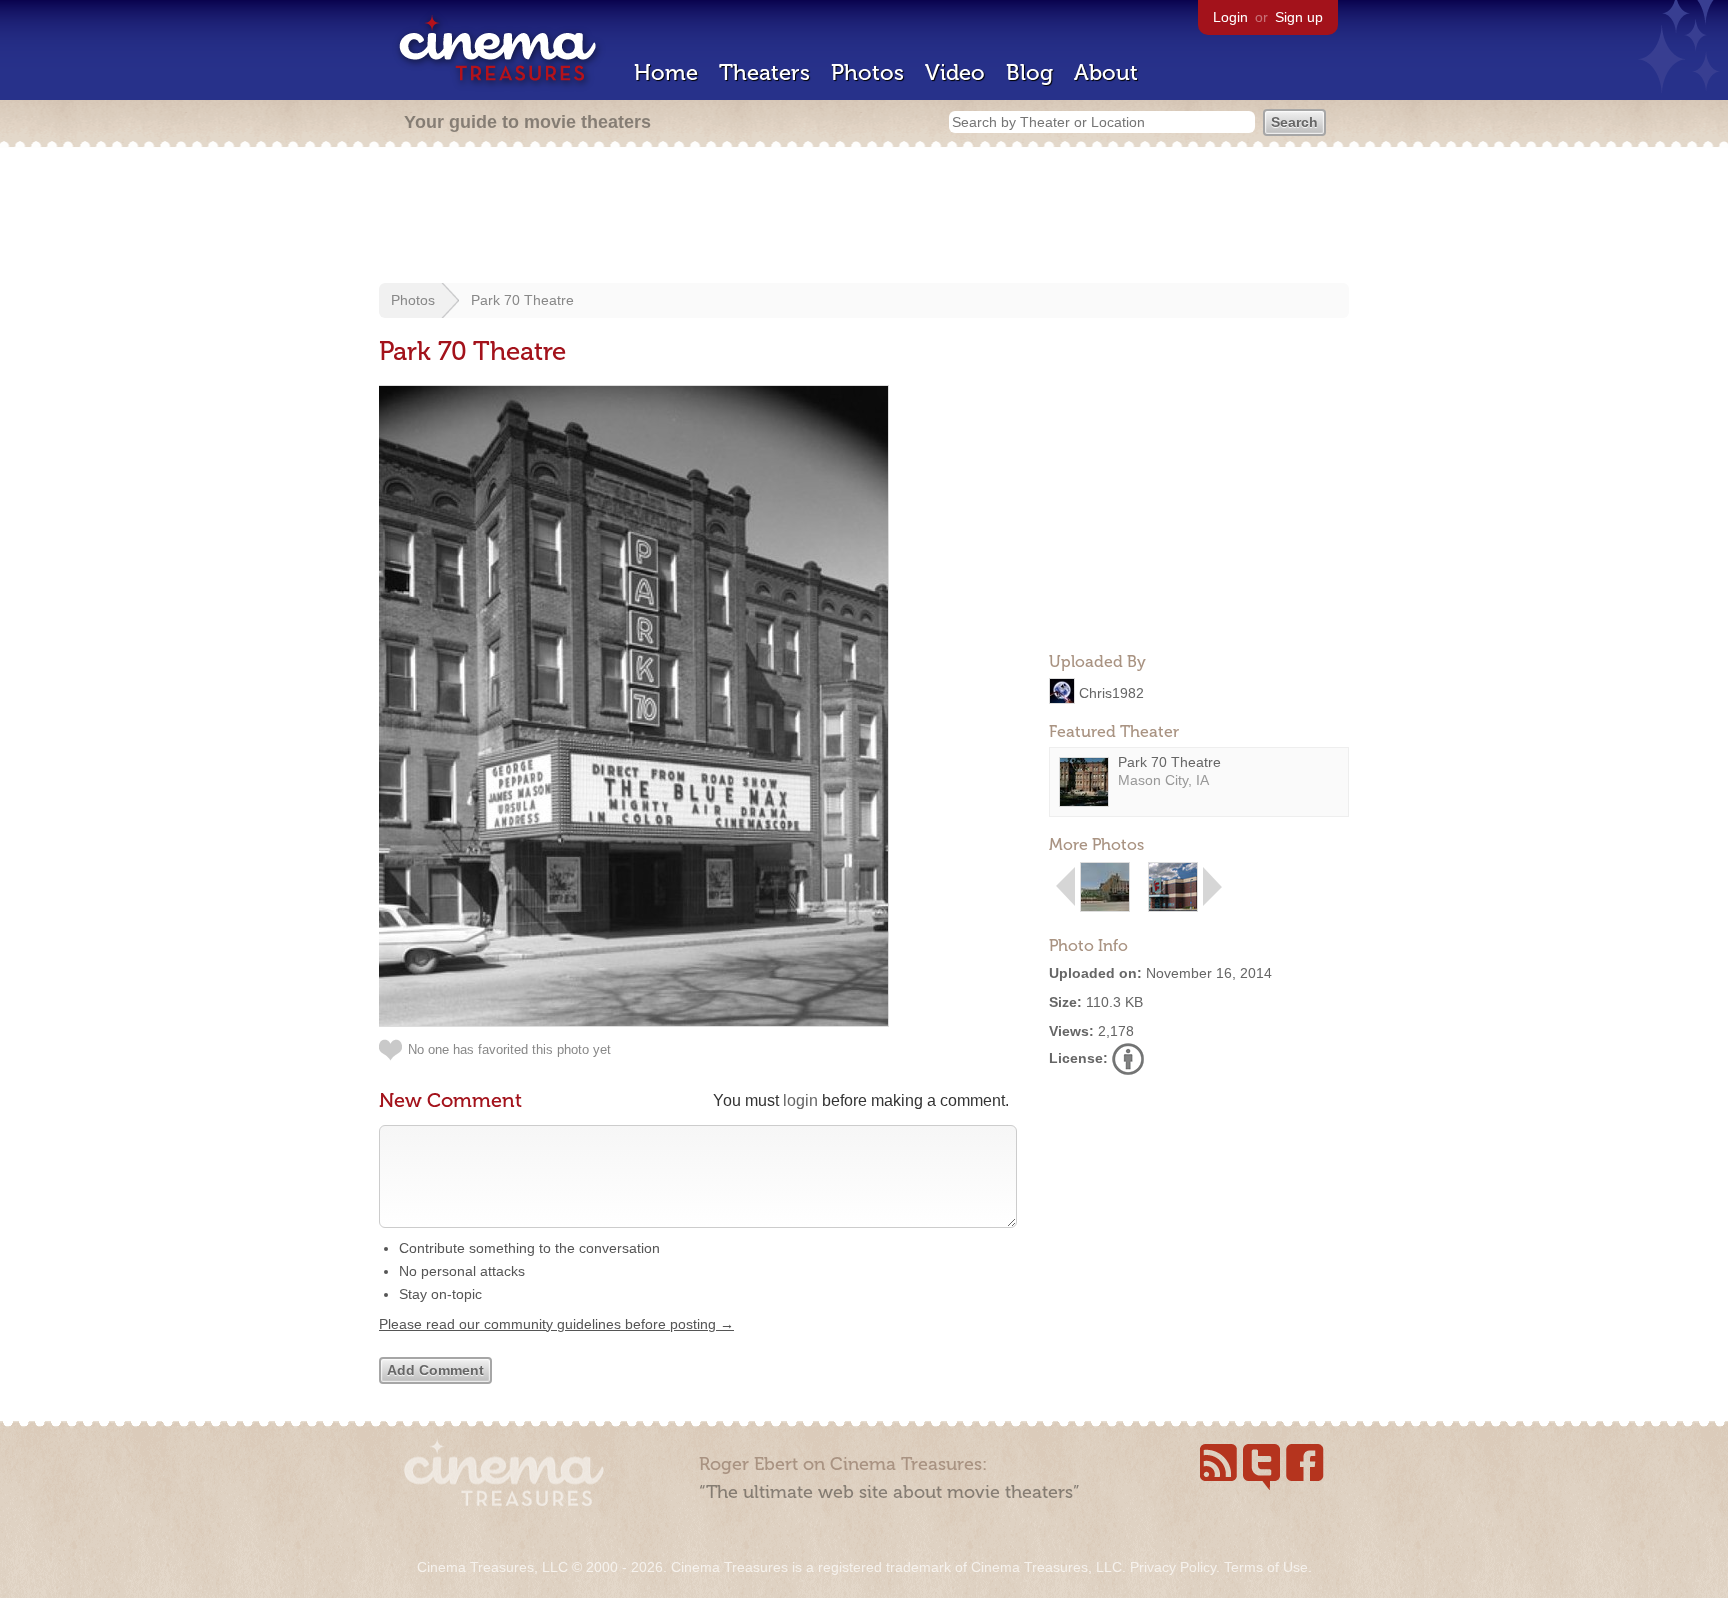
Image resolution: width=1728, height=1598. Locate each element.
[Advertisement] (864, 217)
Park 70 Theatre (522, 300)
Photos (867, 72)
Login (1230, 17)
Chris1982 (1111, 692)
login (800, 1100)
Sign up (1299, 17)
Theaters (764, 72)
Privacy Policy (1173, 1567)
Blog (1029, 72)
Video (955, 72)
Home (666, 72)
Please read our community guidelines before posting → (556, 1324)
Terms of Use (1266, 1567)
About (1106, 72)
